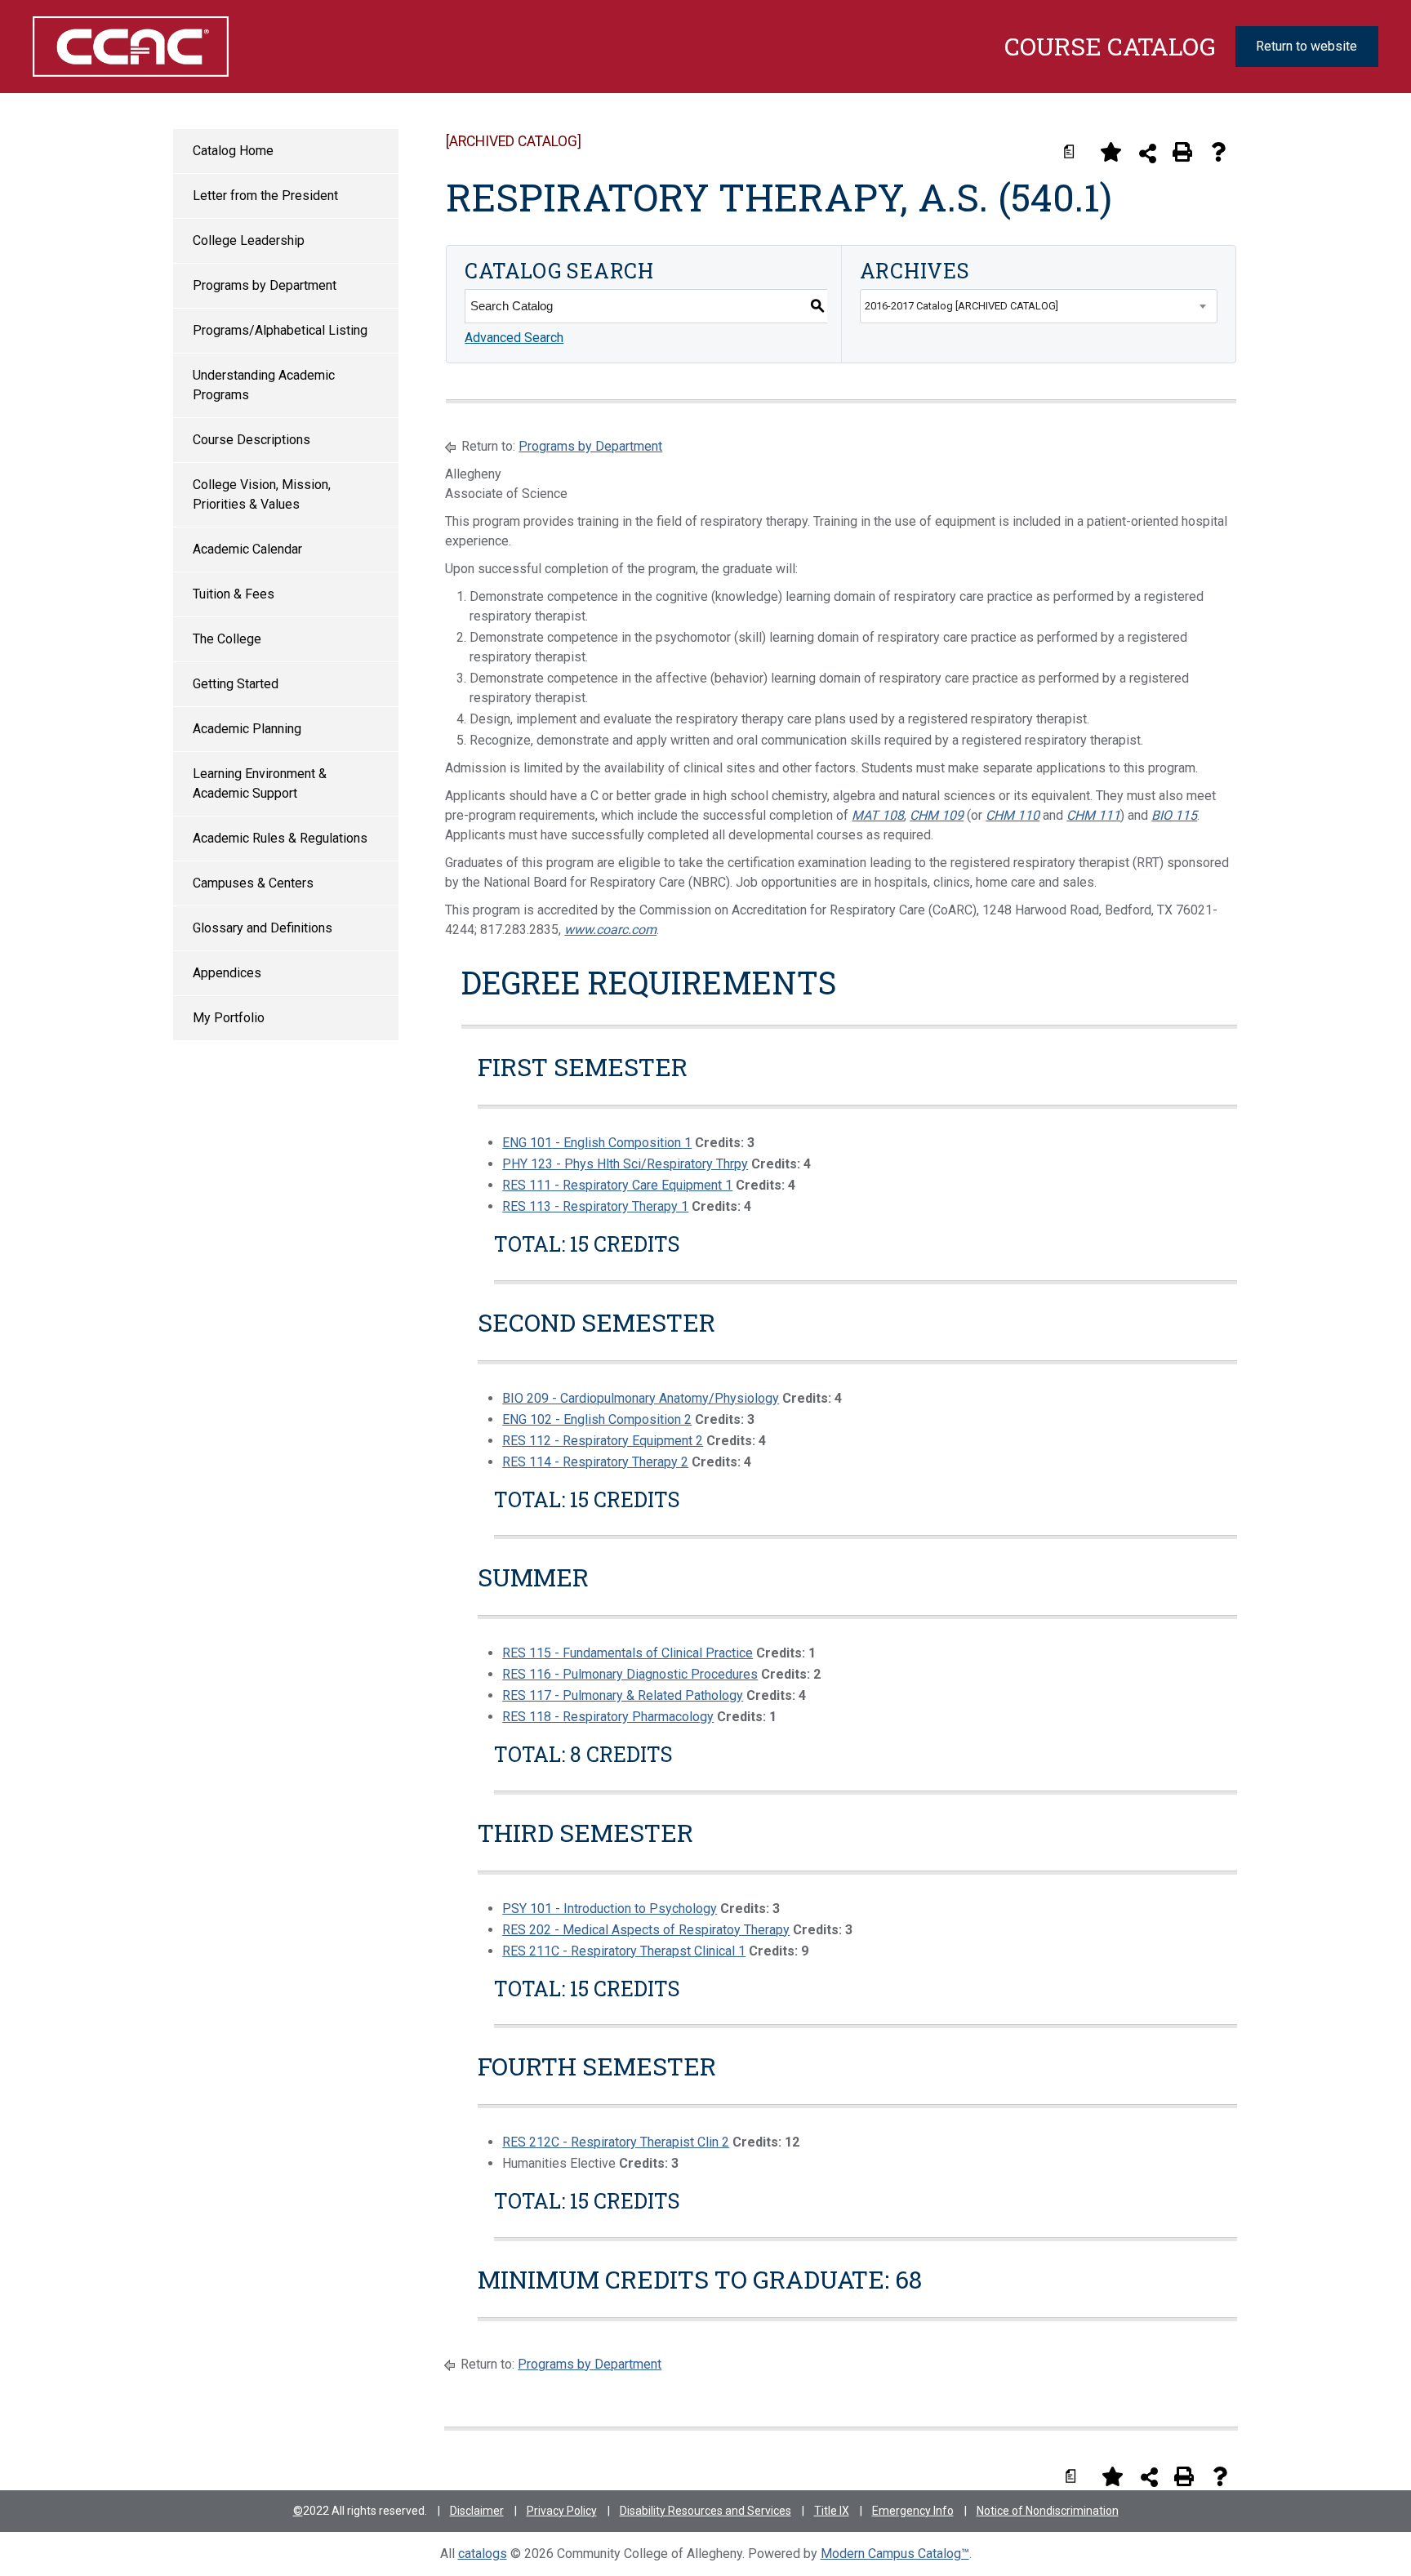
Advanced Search (514, 338)
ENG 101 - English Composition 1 (597, 1143)
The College (227, 639)
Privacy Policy (562, 2511)
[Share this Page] (1148, 153)
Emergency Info (913, 2511)
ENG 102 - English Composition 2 (597, 1419)
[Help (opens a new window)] (1218, 152)
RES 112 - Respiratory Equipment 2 (603, 1441)
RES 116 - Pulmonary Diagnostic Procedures (630, 1674)
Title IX (832, 2511)
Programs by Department (265, 285)
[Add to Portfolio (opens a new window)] (1111, 152)
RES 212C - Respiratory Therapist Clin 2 (616, 2142)
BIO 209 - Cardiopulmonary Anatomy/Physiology (641, 1398)
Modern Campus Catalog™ (895, 2554)
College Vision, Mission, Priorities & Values (262, 494)
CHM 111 (1093, 815)
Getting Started (236, 684)
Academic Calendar (247, 549)
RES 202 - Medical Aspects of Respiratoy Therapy (646, 1930)
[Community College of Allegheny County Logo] (130, 47)
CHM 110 (1013, 815)
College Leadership (249, 240)
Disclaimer (477, 2511)
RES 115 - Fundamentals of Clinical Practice (628, 1653)
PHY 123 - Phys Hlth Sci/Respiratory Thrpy (625, 1164)
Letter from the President (265, 196)
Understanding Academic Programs (264, 385)
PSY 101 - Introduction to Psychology (610, 1909)
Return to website (1306, 46)
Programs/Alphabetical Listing (280, 330)
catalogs (483, 2554)
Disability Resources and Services (705, 2511)
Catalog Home (233, 151)
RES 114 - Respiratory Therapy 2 (595, 1462)
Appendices (227, 973)
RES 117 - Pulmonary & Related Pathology (623, 1695)
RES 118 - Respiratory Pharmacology (608, 1717)
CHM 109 (937, 815)
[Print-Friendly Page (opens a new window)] (1182, 152)
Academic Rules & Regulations (280, 838)
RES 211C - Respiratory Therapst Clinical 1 (624, 1951)
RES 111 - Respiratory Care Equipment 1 (617, 1185)
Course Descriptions (251, 440)
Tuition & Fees (234, 594)
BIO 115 (1174, 815)
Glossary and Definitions (263, 928)
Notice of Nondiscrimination (1048, 2511)
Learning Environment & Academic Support (260, 783)
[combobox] (1039, 306)
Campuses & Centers (253, 883)
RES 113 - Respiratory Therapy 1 (595, 1206)
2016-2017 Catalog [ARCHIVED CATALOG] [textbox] (961, 306)
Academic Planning (247, 729)
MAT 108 (878, 815)
